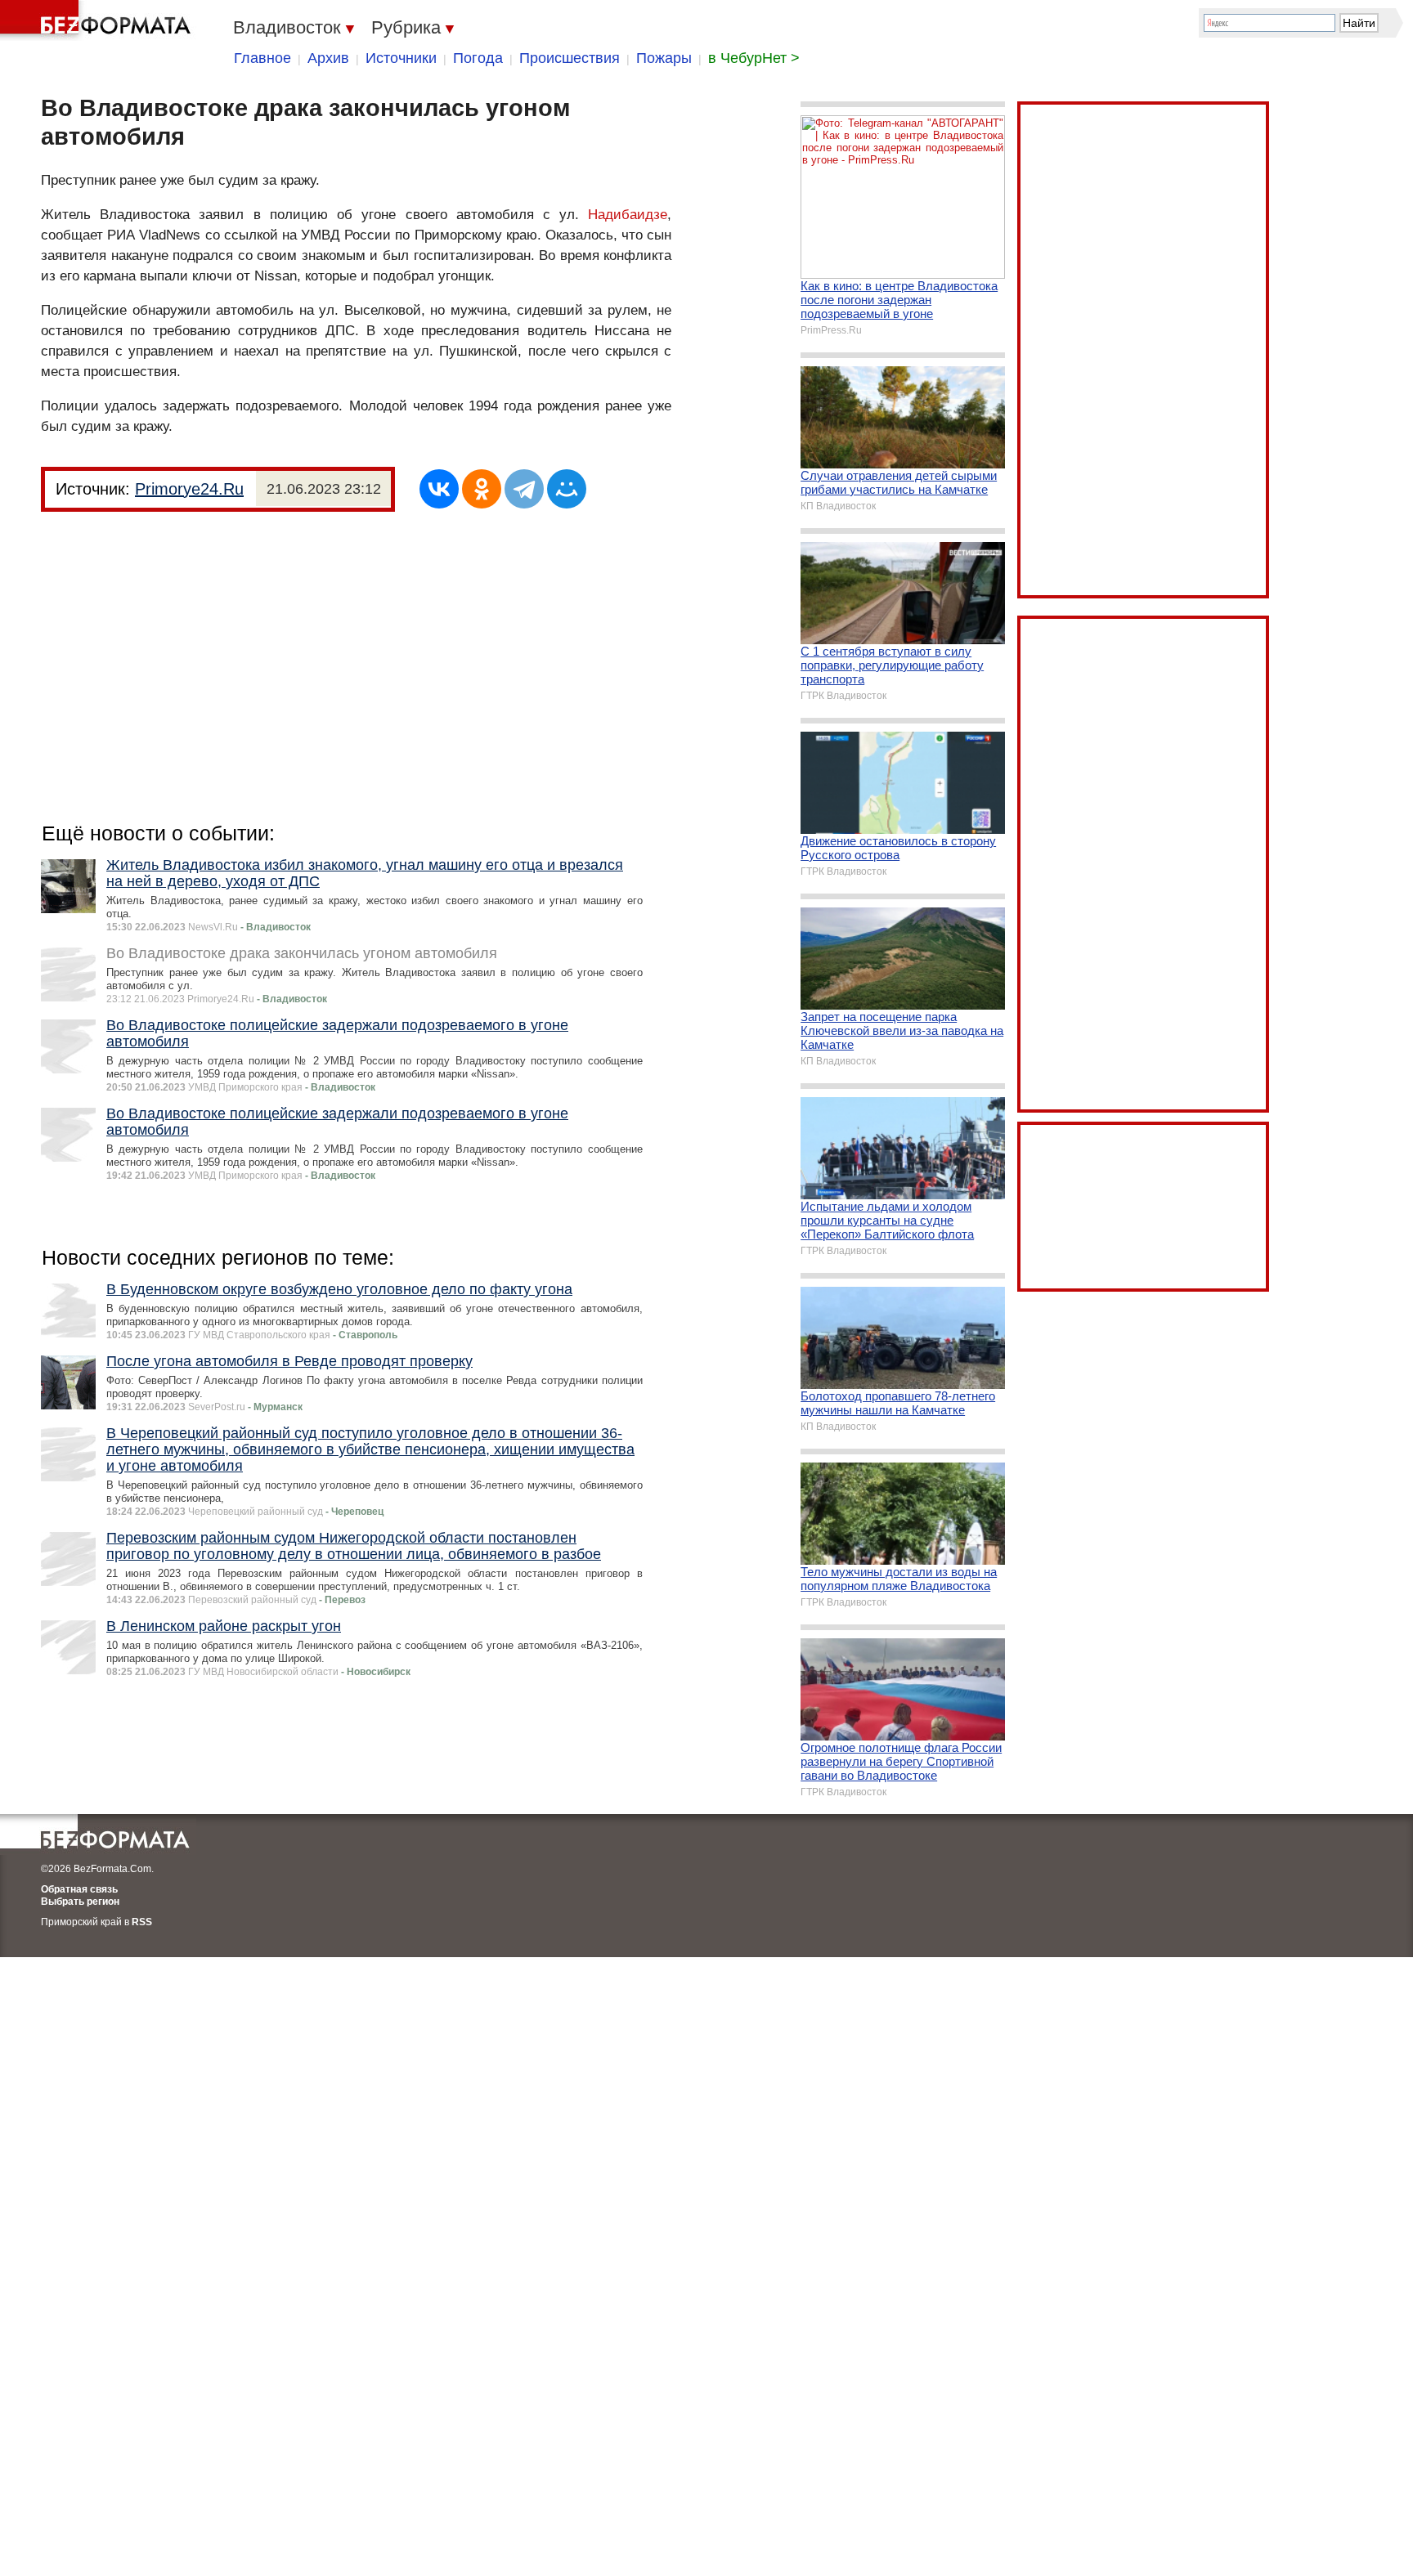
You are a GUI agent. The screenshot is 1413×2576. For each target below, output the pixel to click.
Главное (262, 58)
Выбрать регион (80, 1902)
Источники (401, 58)
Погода (478, 58)
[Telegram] (524, 489)
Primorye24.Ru (189, 489)
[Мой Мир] (567, 489)
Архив (328, 58)
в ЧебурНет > (754, 58)
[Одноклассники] (482, 489)
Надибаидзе (628, 215)
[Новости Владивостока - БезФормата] (98, 20)
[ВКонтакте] (439, 489)
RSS (142, 1922)
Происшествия (570, 58)
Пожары (664, 58)
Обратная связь (79, 1889)
